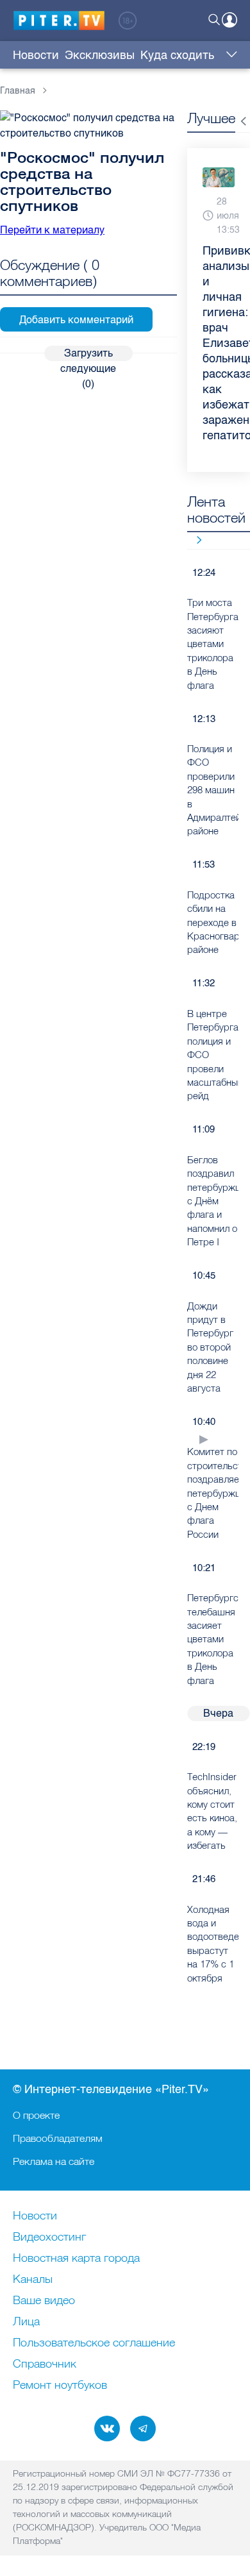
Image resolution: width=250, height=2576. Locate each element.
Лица (26, 2322)
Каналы (33, 2280)
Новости (36, 55)
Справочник (45, 2364)
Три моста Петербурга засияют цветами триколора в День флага (213, 644)
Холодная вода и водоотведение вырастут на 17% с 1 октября (213, 1944)
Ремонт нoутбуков (60, 2386)
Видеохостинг (49, 2237)
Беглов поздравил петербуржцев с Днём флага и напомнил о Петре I (213, 1201)
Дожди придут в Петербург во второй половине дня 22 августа (210, 1347)
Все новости (195, 540)
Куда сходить (177, 55)
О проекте (36, 2115)
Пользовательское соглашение (94, 2343)
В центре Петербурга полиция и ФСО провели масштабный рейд (213, 1055)
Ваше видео (44, 2301)
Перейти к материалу (52, 230)
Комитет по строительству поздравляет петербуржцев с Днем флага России (213, 1493)
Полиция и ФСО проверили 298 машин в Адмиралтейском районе (213, 790)
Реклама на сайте (54, 2161)
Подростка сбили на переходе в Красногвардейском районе (213, 922)
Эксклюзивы (100, 55)
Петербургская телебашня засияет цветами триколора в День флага (213, 1639)
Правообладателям (58, 2138)
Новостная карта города (76, 2259)
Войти (229, 20)
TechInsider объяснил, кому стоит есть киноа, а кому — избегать (212, 1811)
